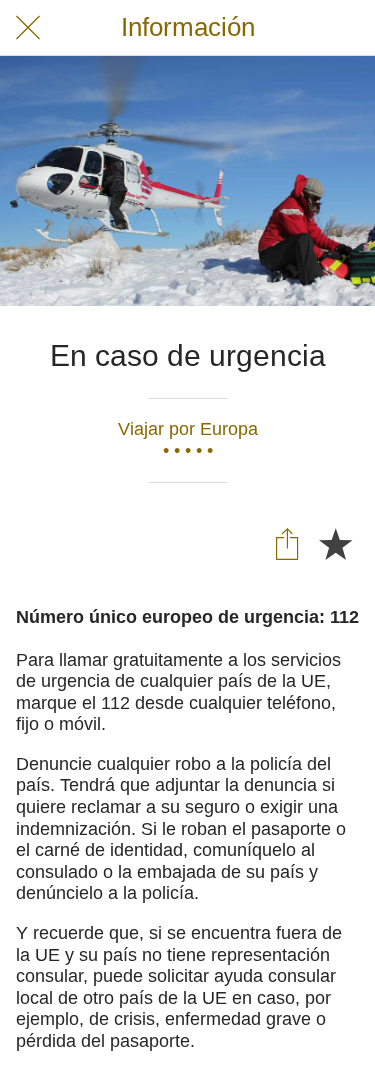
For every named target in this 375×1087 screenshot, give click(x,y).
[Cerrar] (28, 28)
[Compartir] (287, 543)
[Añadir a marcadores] (335, 543)
